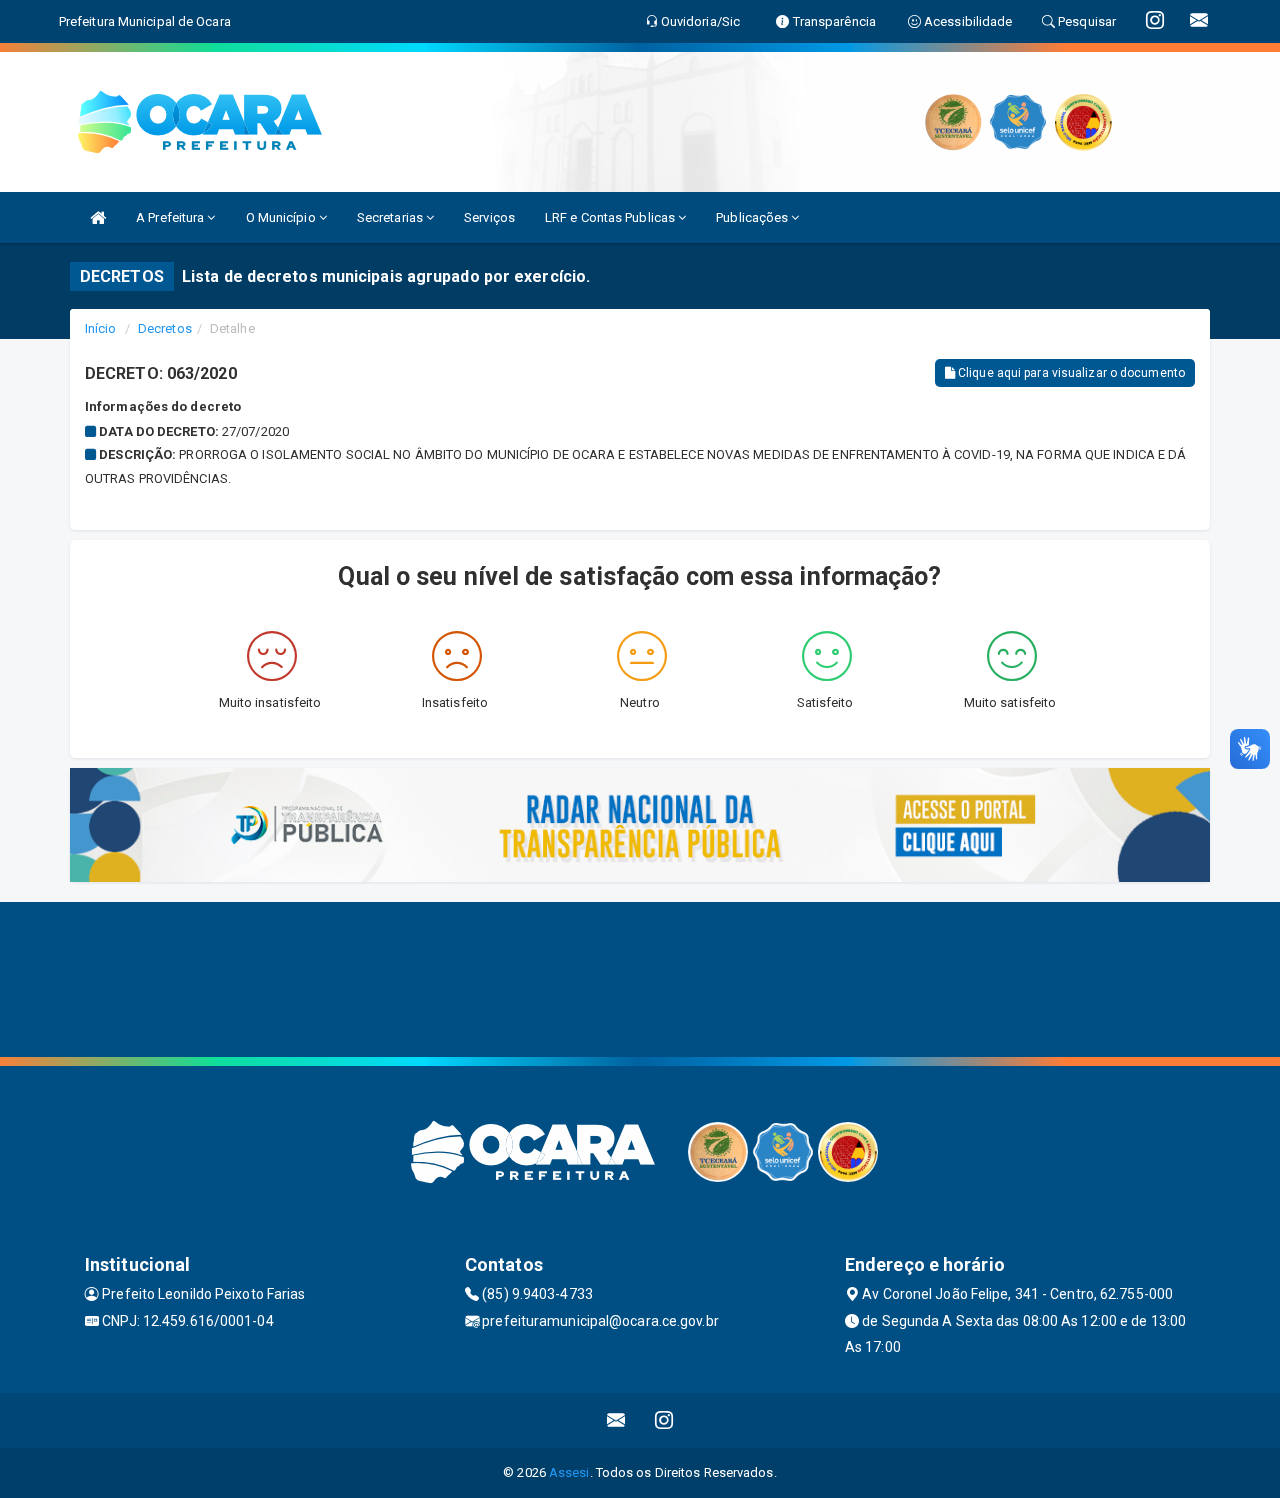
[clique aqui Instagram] (664, 1420)
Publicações (753, 217)
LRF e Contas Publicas (611, 217)
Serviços (489, 217)
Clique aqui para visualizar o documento (1070, 373)
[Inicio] (98, 217)
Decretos (165, 328)
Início (101, 328)
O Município (282, 217)
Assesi (569, 1472)
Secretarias (391, 217)
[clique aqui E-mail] (616, 1420)
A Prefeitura (171, 217)
